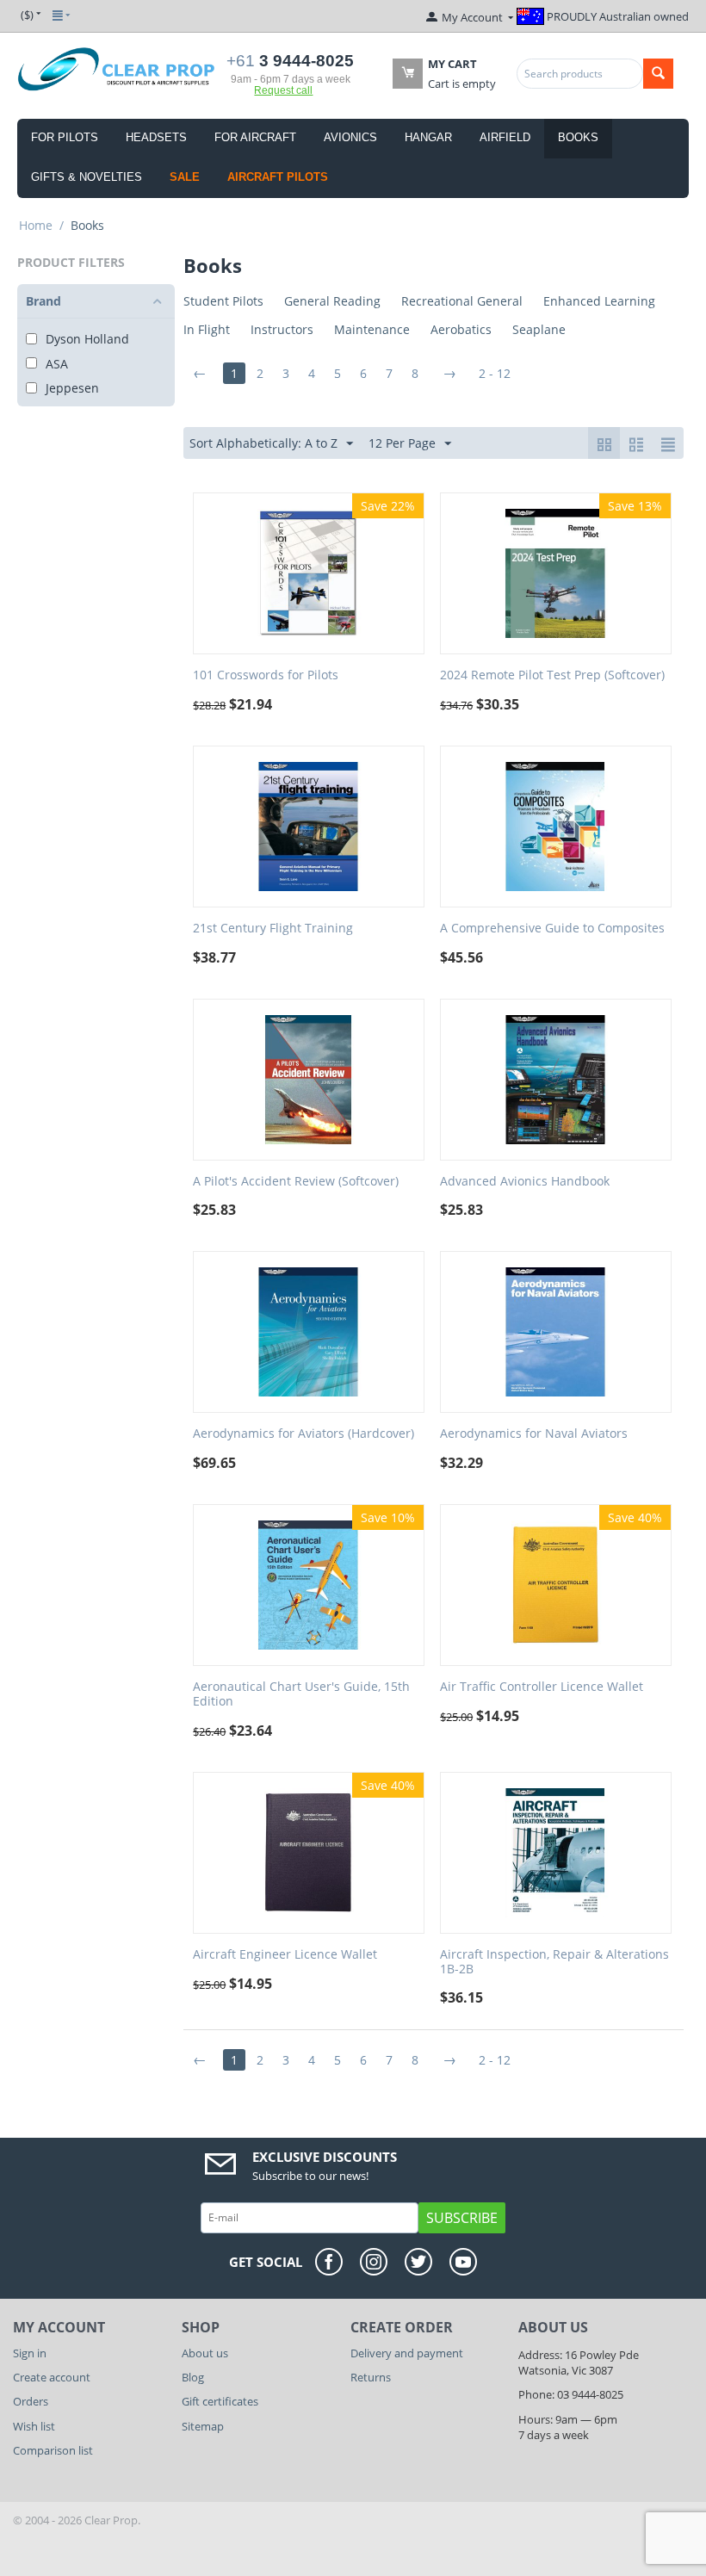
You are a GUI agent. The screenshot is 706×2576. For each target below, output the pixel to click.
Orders (31, 2401)
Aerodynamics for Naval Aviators (534, 1434)
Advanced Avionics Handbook (525, 1182)
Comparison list (53, 2450)
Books (578, 137)
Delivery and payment (407, 2353)
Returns (371, 2377)
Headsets (156, 137)
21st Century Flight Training (273, 929)
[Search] (658, 74)
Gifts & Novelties (87, 177)
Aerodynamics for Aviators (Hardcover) (303, 1434)
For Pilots (65, 137)
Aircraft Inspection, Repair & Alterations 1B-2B (554, 1962)
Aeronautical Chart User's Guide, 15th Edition (301, 1694)
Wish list (34, 2426)
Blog (193, 2377)
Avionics (350, 137)
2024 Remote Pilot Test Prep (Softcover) (552, 675)
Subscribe (462, 2218)
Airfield (505, 137)
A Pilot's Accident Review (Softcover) (296, 1182)
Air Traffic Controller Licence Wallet (542, 1687)
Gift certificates (220, 2401)
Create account (52, 2377)
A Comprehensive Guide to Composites (552, 929)
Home (36, 225)
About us (205, 2353)
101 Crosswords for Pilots (266, 675)
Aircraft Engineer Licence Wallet (285, 1955)
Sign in (30, 2353)
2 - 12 (495, 373)
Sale (185, 177)
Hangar (428, 137)
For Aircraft (255, 137)
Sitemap (203, 2426)
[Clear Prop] (117, 68)
